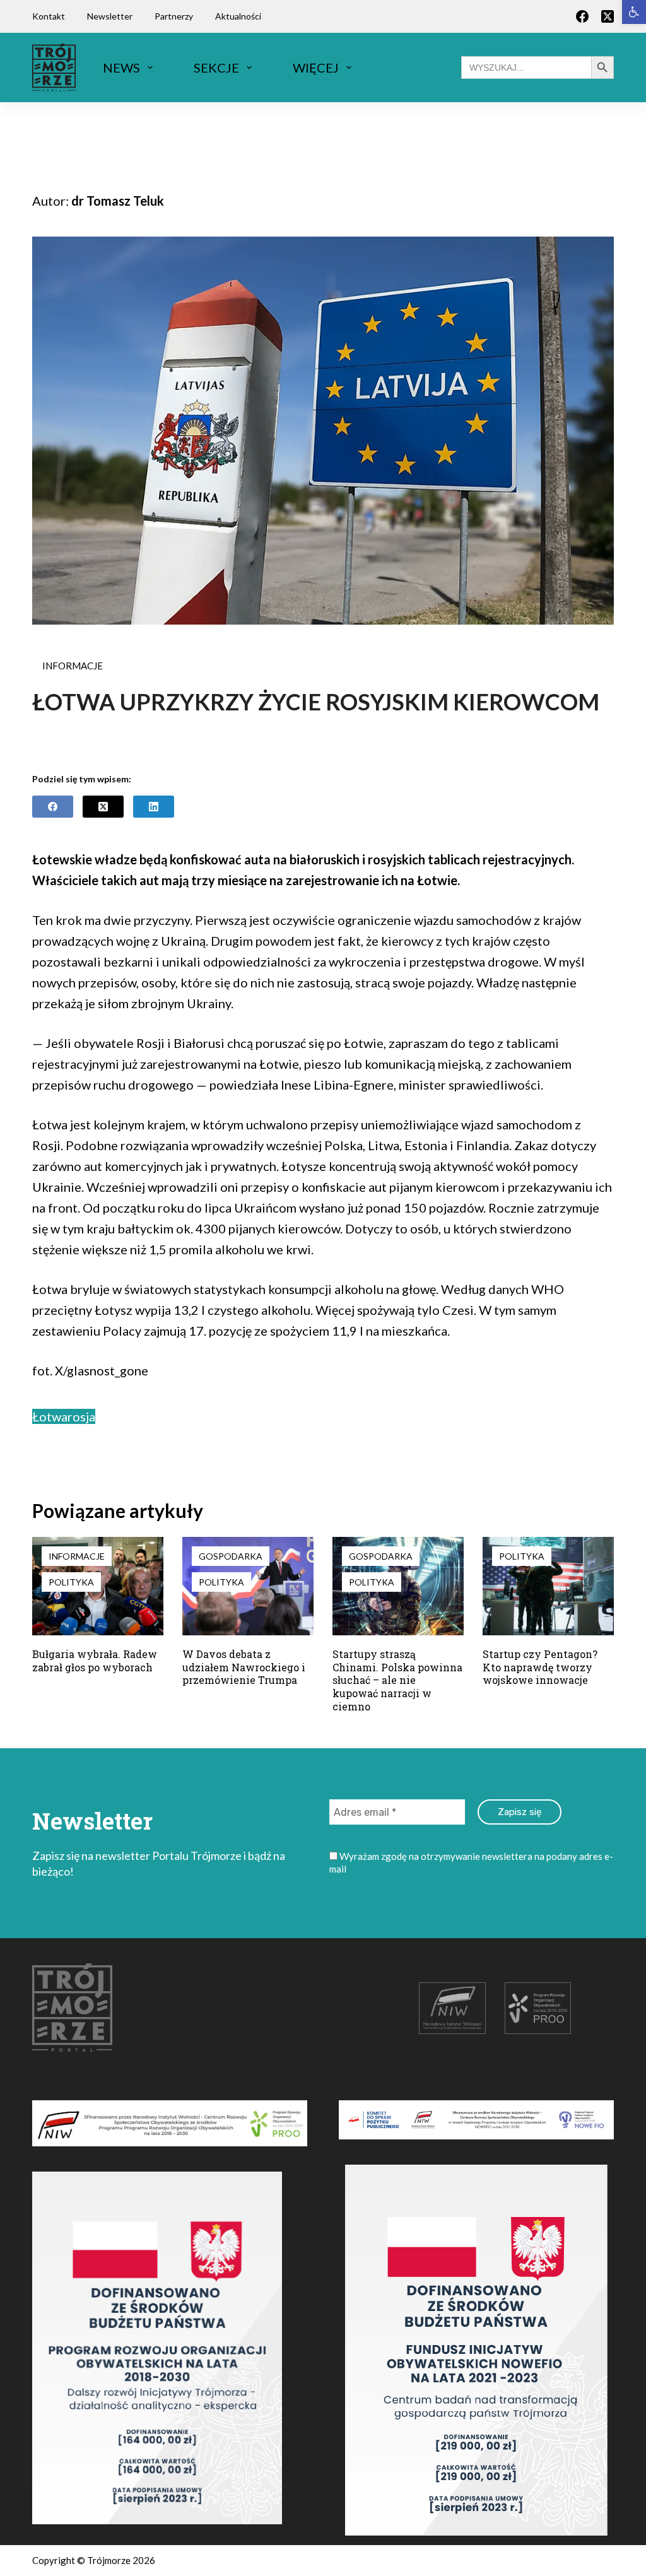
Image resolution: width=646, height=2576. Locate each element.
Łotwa (50, 1416)
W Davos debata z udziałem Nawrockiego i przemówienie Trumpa (244, 1667)
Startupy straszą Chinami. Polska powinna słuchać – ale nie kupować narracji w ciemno (397, 1680)
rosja (81, 1416)
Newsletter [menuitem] (110, 16)
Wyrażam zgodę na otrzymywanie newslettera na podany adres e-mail (471, 1862)
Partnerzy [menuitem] (174, 16)
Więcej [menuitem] (316, 68)
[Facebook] (582, 16)
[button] (634, 12)
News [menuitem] (121, 68)
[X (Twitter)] (608, 16)
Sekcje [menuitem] (216, 68)
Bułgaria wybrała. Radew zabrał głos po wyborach (95, 1661)
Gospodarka (231, 1556)
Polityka (71, 1582)
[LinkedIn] (154, 807)
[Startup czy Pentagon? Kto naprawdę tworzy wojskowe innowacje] (548, 1586)
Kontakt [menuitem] (49, 16)
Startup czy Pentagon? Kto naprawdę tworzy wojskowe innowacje (540, 1667)
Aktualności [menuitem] (238, 16)
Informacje (73, 666)
